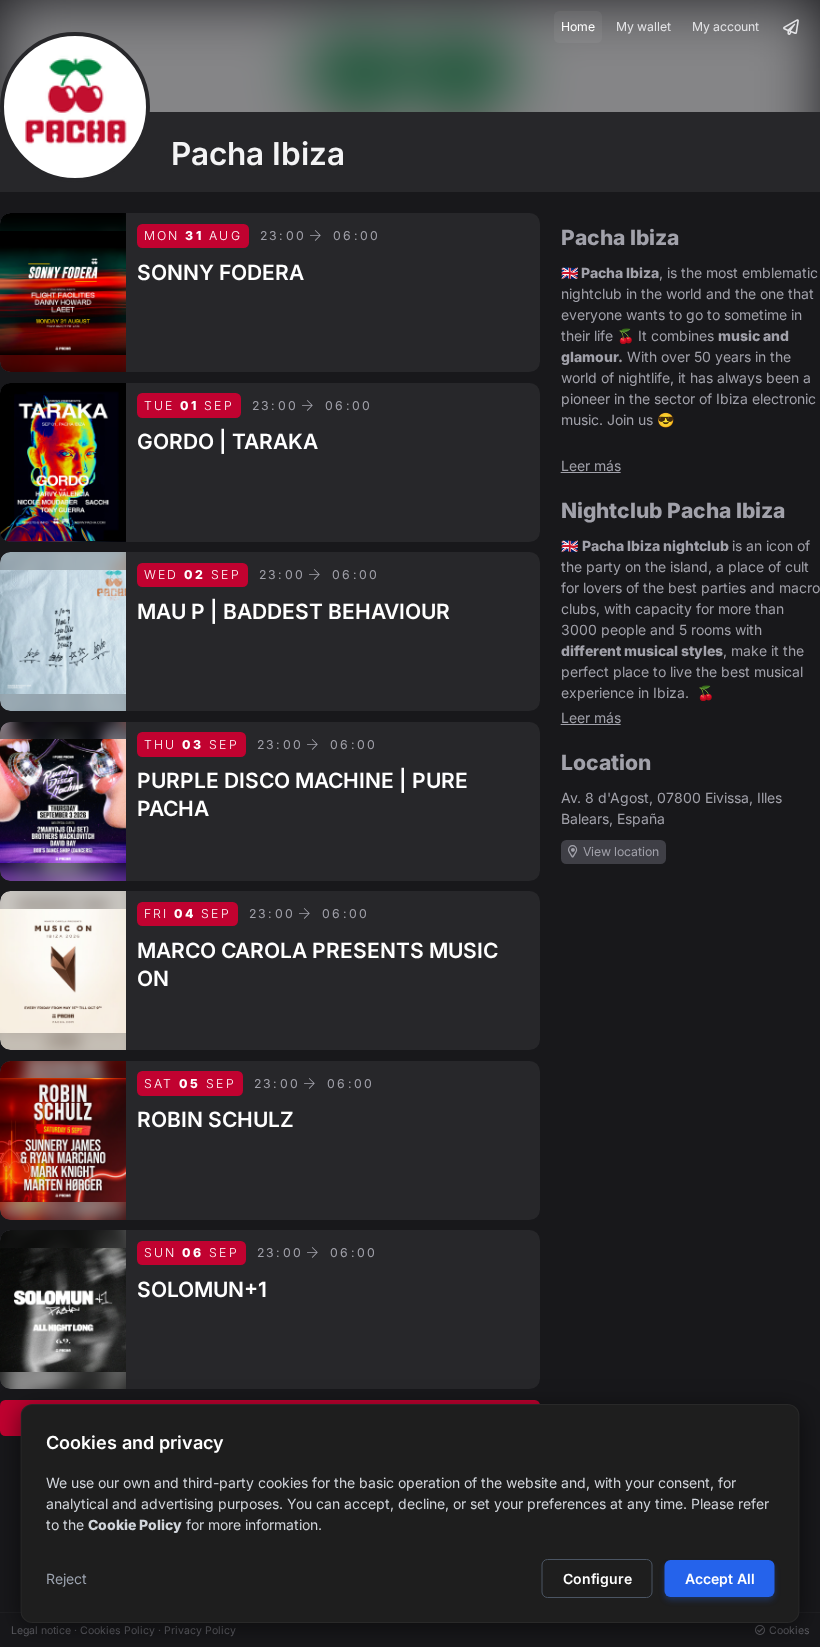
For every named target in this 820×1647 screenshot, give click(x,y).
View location (619, 851)
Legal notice (41, 1630)
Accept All (720, 1578)
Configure (597, 1578)
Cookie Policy (135, 1524)
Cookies (788, 1630)
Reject (66, 1578)
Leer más (591, 465)
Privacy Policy (200, 1630)
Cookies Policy (117, 1630)
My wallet (643, 26)
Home (578, 26)
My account (725, 26)
